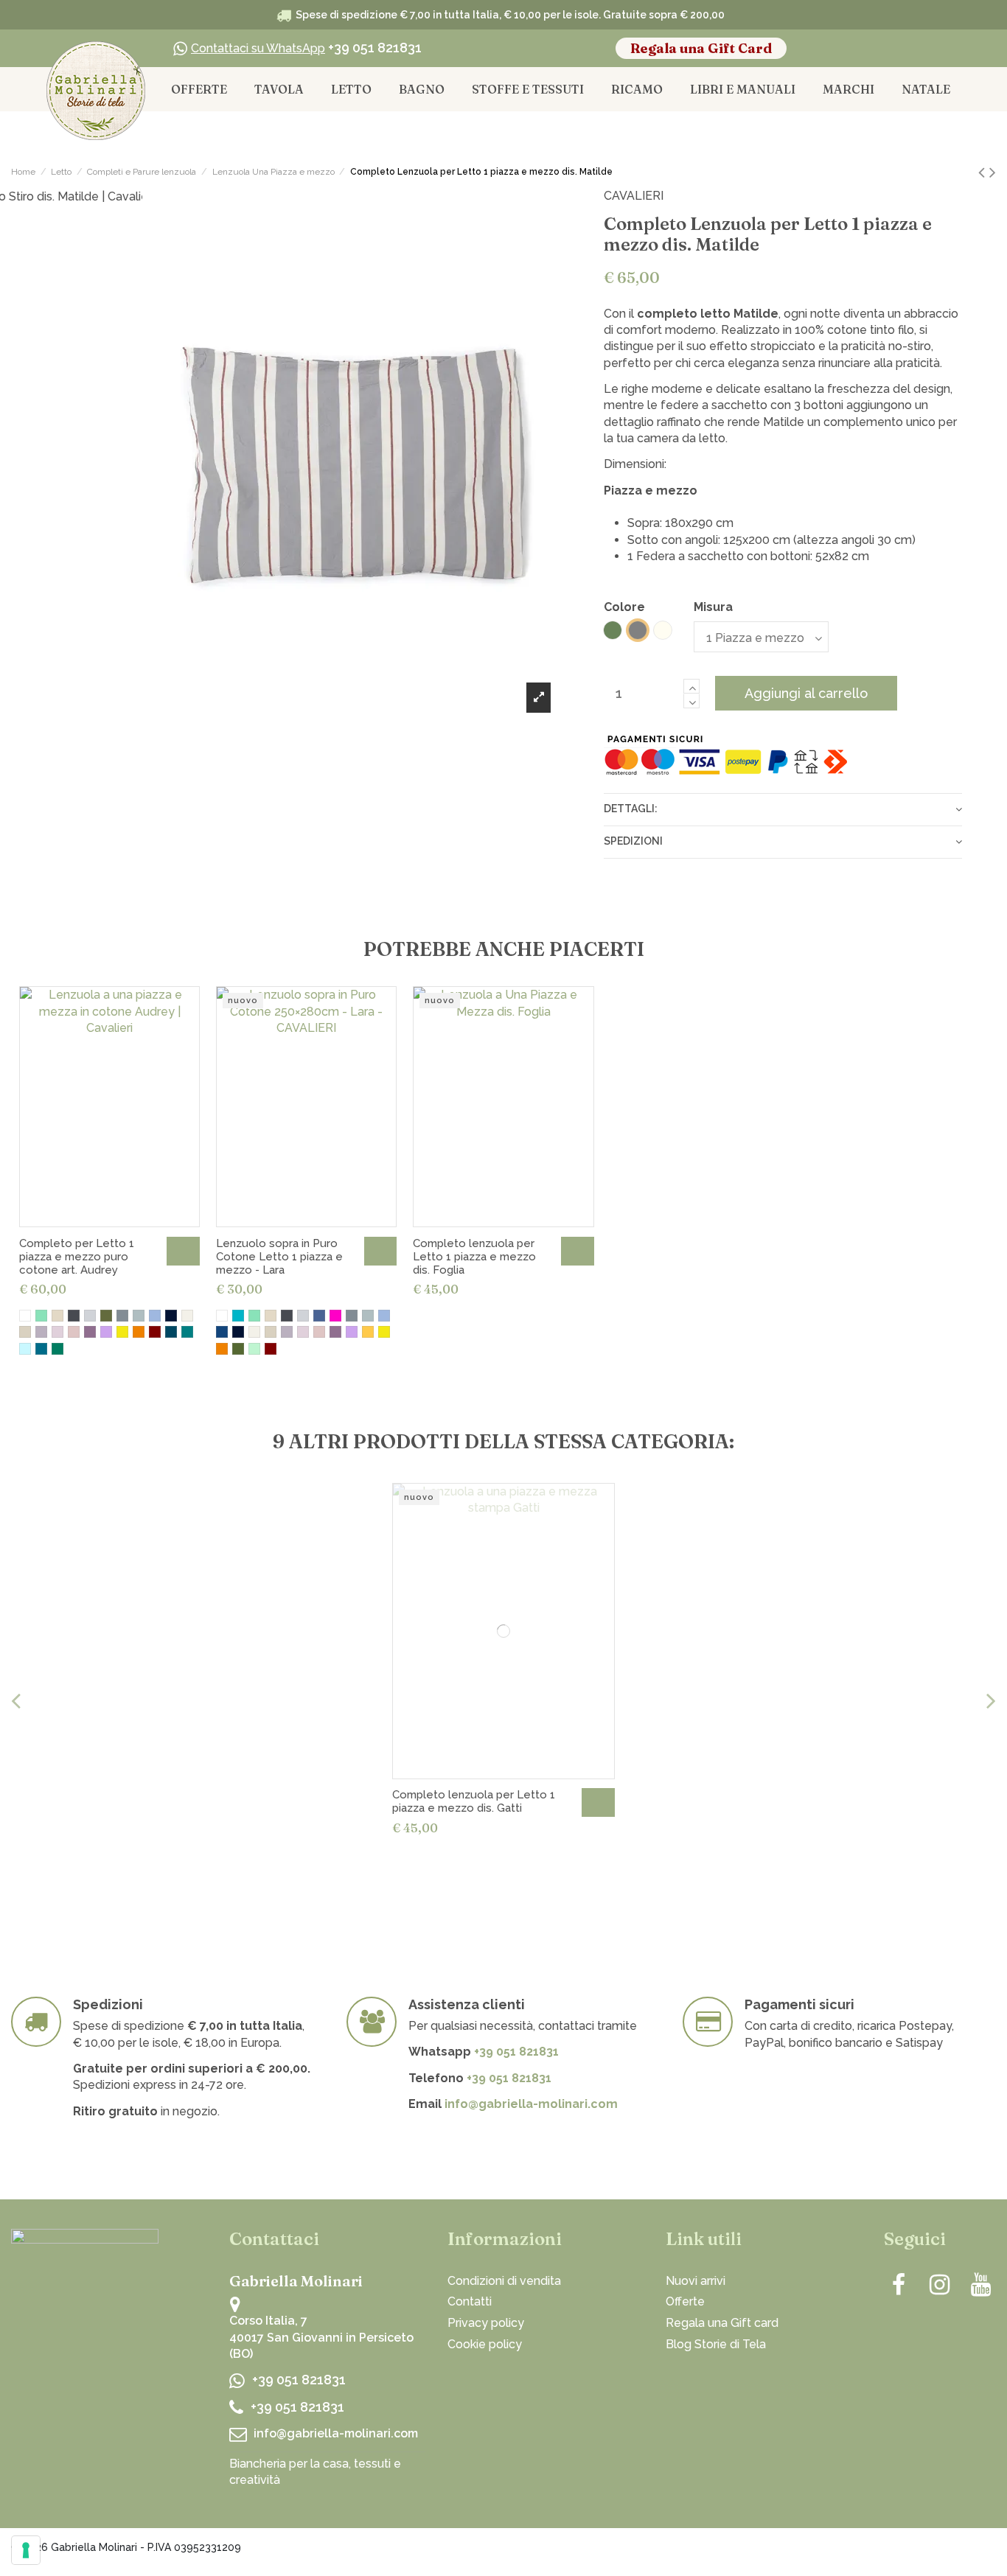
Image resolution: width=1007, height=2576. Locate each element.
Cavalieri (634, 196)
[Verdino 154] (254, 1349)
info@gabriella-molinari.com (531, 2104)
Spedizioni (633, 841)
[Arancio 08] (139, 1332)
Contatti (470, 2301)
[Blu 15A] (222, 1332)
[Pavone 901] (171, 1332)
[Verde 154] (25, 1349)
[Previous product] (984, 172)
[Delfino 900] (41, 1349)
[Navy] (171, 1316)
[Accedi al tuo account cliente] (888, 49)
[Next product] (993, 172)
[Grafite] (74, 1316)
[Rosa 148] (58, 1332)
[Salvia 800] (187, 1332)
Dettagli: (631, 809)
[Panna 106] (187, 1316)
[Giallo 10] (122, 1332)
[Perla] (90, 1316)
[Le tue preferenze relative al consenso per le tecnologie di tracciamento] (26, 2550)
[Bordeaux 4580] (155, 1332)
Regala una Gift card (722, 2323)
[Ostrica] (58, 1316)
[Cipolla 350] (90, 1332)
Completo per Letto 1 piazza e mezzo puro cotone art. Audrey (77, 1257)
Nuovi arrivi (696, 2281)
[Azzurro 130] (155, 1316)
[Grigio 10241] (122, 1316)
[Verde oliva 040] (238, 1349)
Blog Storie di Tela (716, 2344)
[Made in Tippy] (965, 2550)
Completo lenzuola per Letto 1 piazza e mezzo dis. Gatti (474, 1801)
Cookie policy (485, 2344)
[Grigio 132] (139, 1316)
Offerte (685, 2301)
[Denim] (319, 1316)
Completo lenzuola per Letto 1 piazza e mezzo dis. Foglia (474, 1257)
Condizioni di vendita (504, 2281)
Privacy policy (486, 2323)
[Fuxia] (335, 1316)
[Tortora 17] (41, 1332)
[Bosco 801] (58, 1349)
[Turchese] (238, 1316)
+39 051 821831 (306, 48)
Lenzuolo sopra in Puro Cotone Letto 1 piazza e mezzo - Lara (279, 1257)
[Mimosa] (368, 1332)
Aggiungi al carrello (806, 693)
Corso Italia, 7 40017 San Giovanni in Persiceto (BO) (321, 2337)
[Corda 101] (25, 1332)
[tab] (783, 809)
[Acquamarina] (41, 1316)
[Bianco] (25, 1316)
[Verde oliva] (106, 1316)
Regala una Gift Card (701, 48)
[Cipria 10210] (74, 1332)
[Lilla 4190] (106, 1332)
